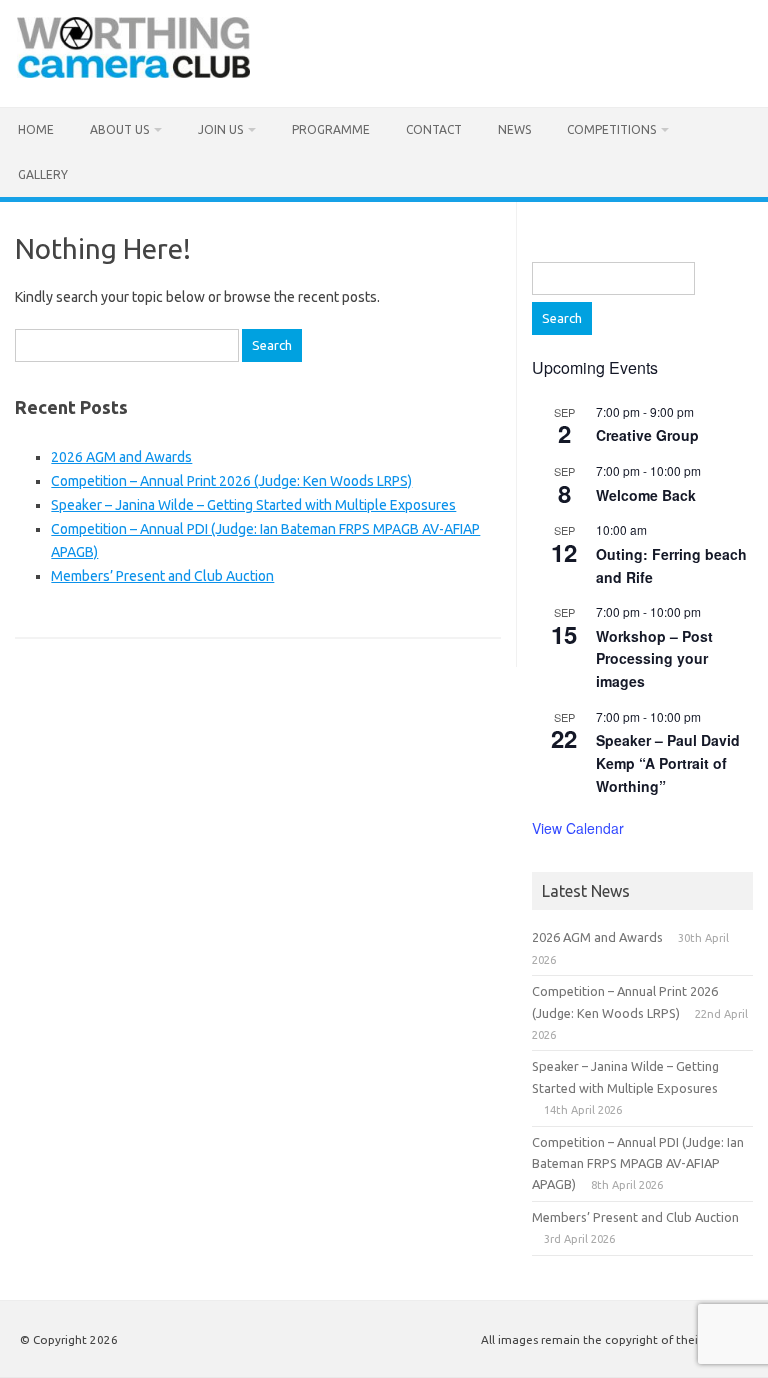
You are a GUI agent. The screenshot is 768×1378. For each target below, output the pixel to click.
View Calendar (578, 828)
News (514, 129)
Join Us (220, 129)
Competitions (611, 129)
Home (36, 129)
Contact (434, 129)
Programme (331, 129)
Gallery (43, 174)
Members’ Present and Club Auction (162, 576)
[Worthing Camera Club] (133, 73)
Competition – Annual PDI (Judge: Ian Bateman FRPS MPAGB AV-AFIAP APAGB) (638, 1163)
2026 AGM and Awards (121, 457)
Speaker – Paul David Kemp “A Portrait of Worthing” (668, 762)
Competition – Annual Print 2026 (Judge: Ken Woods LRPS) (231, 481)
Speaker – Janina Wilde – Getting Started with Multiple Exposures (253, 505)
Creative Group (647, 435)
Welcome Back (646, 495)
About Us (119, 129)
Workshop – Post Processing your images (654, 658)
